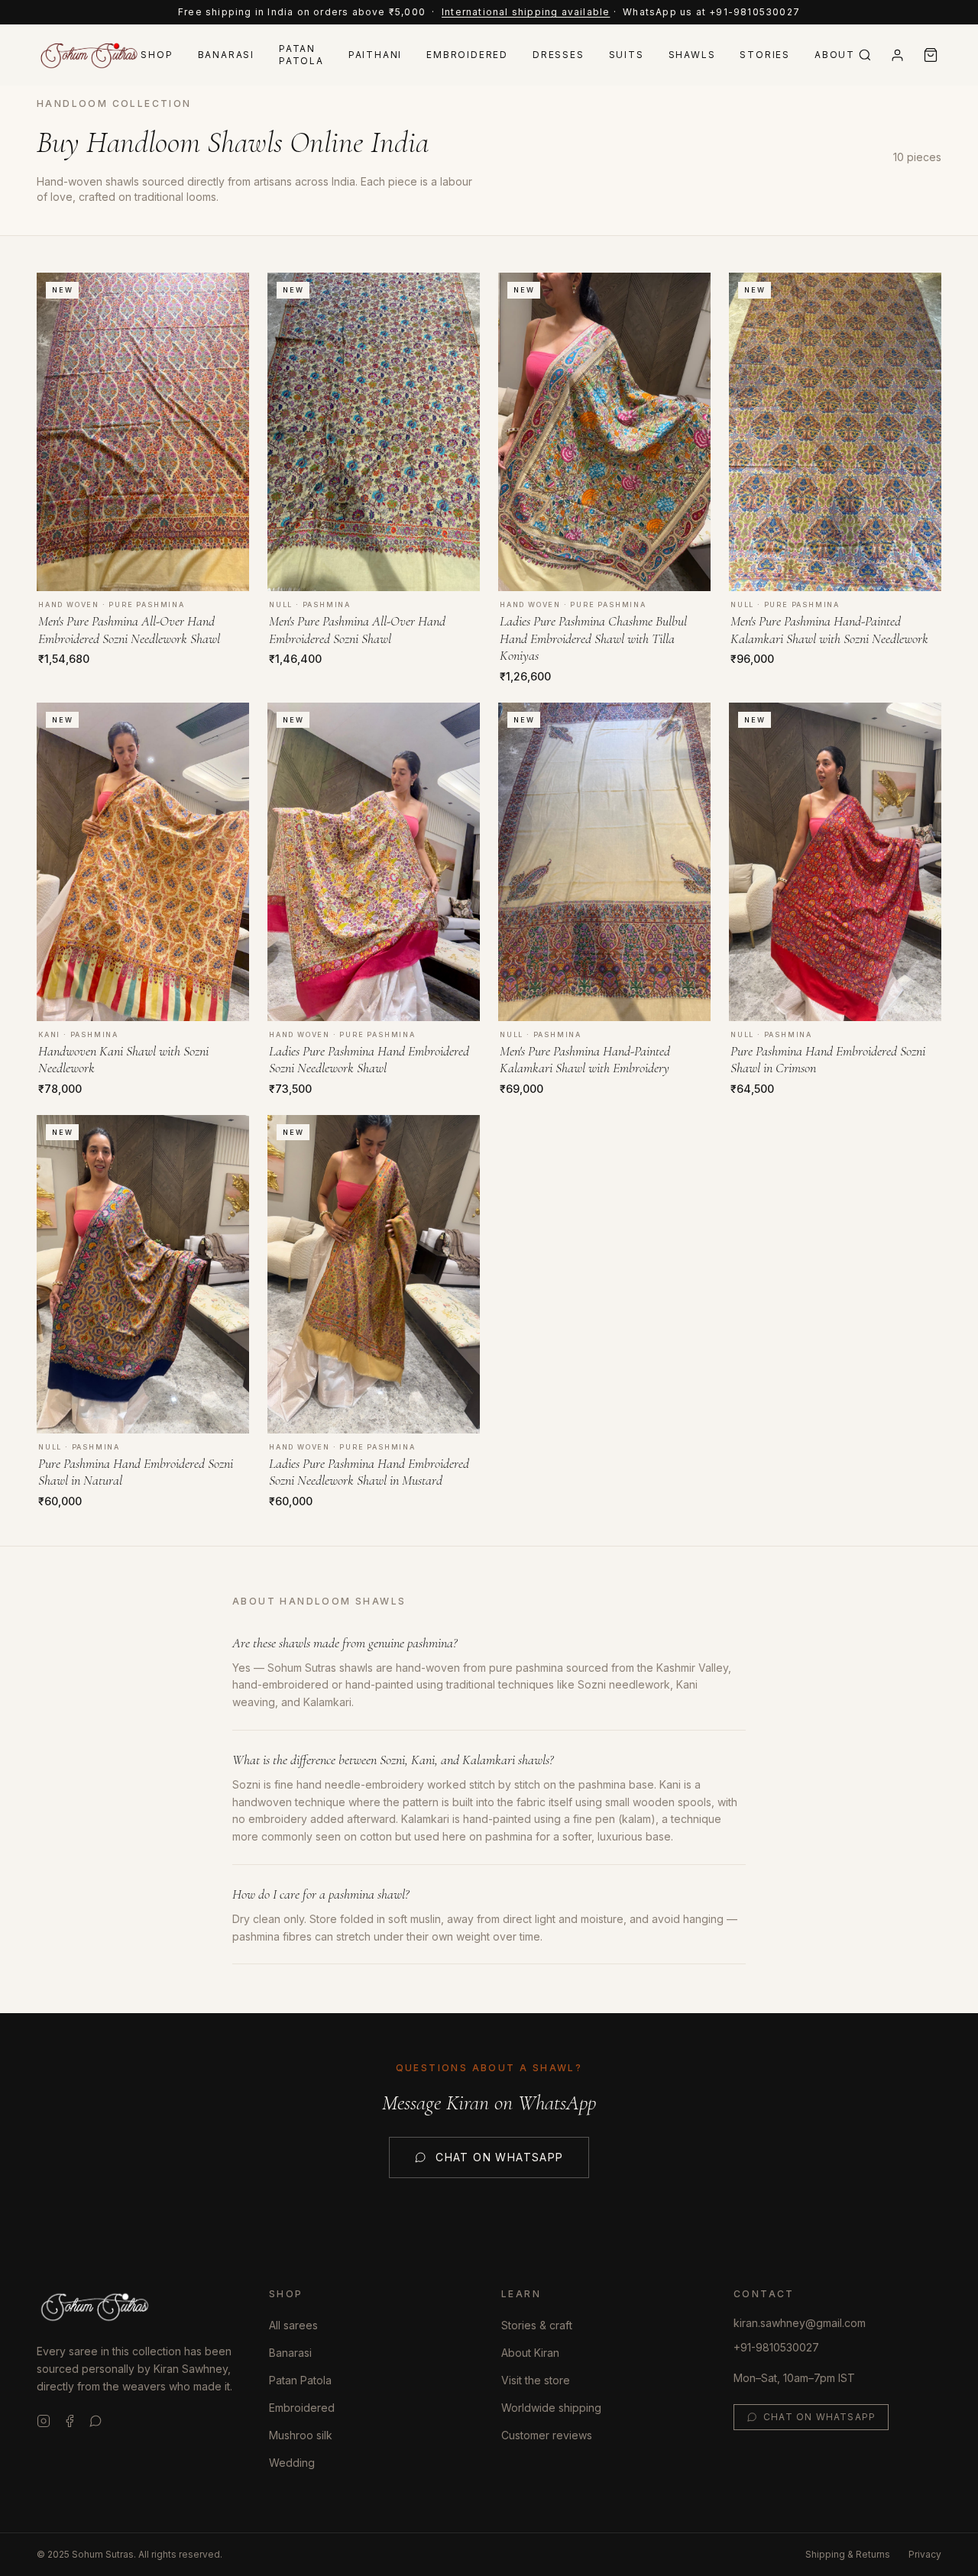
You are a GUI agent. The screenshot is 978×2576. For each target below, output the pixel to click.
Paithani (375, 55)
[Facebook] (70, 2421)
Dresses (559, 55)
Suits (627, 55)
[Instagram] (44, 2421)
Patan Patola (301, 55)
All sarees (293, 2325)
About (835, 55)
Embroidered (467, 55)
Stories (765, 55)
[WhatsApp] (96, 2421)
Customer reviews (547, 2435)
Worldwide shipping (551, 2408)
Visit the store (536, 2380)
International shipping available (526, 12)
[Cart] (931, 55)
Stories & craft (537, 2325)
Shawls (692, 55)
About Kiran (530, 2353)
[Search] (865, 55)
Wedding (292, 2463)
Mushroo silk (301, 2435)
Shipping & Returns (848, 2554)
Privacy (925, 2554)
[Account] (897, 55)
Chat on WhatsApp (499, 2157)
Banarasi (226, 55)
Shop (157, 55)
